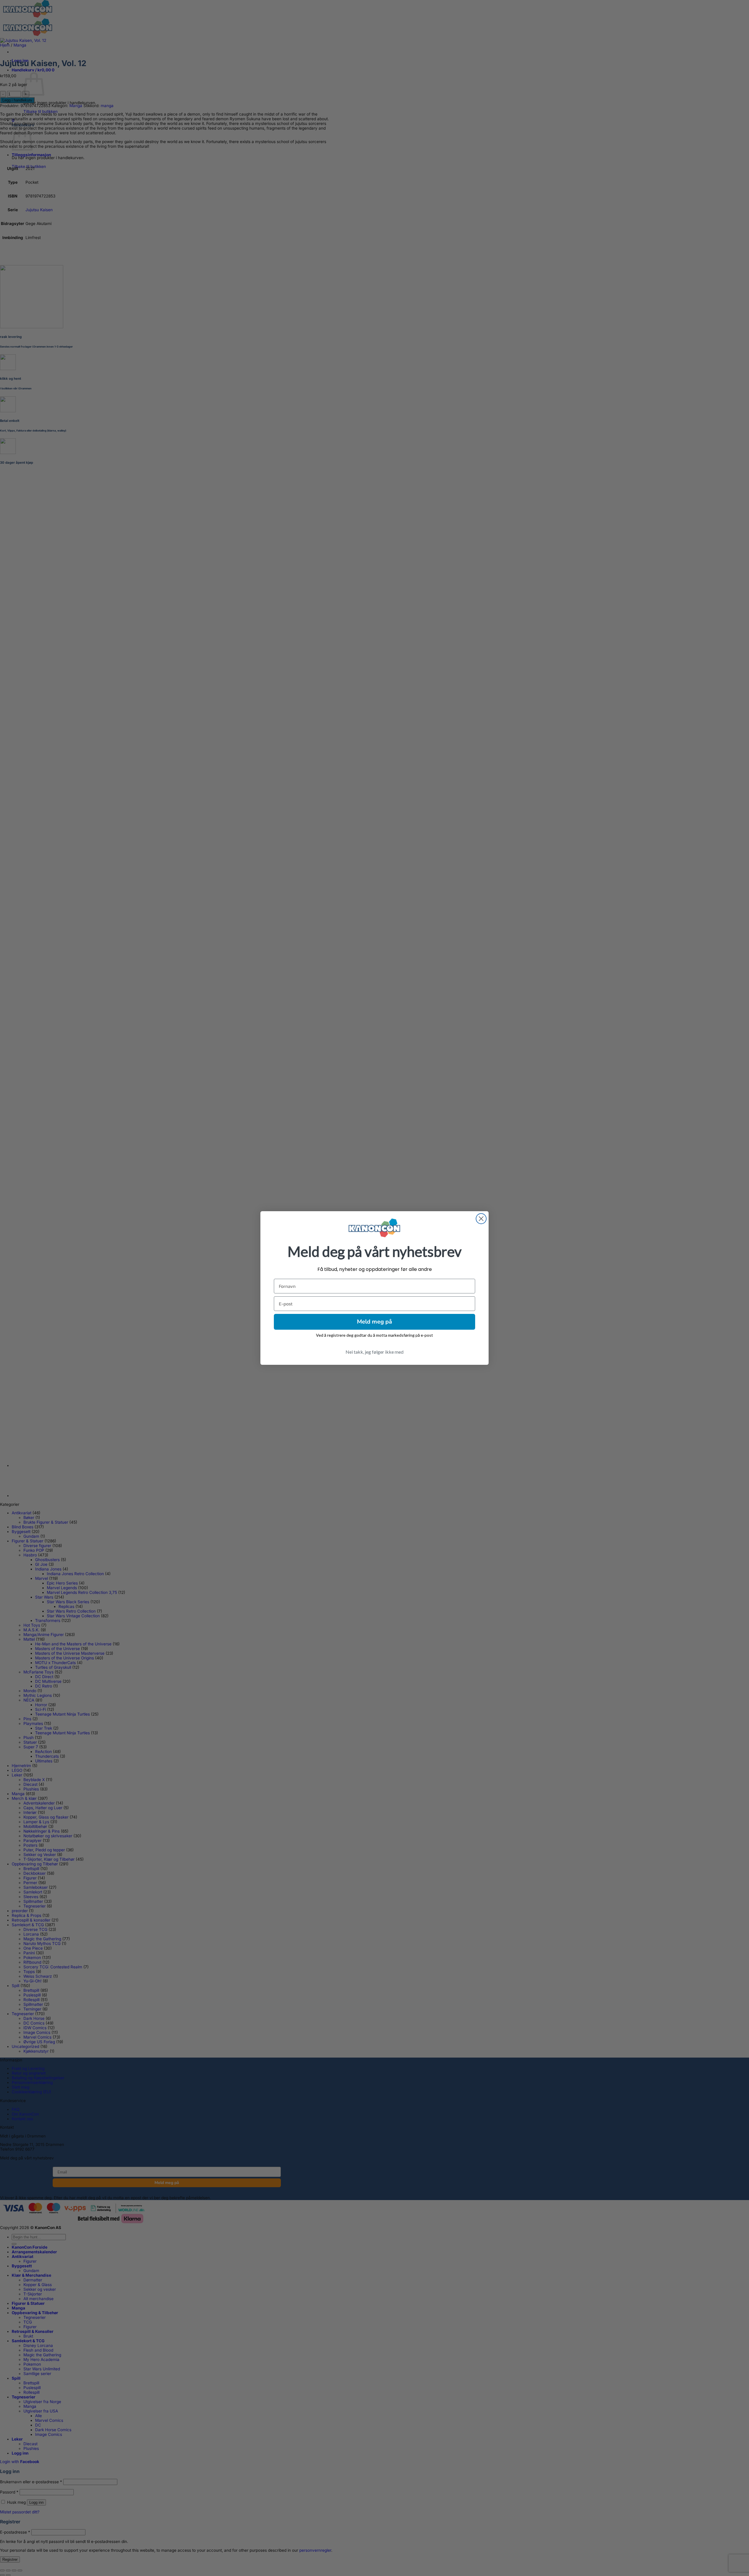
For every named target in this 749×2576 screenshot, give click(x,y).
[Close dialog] (481, 1219)
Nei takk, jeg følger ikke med (374, 1352)
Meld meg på (374, 1322)
